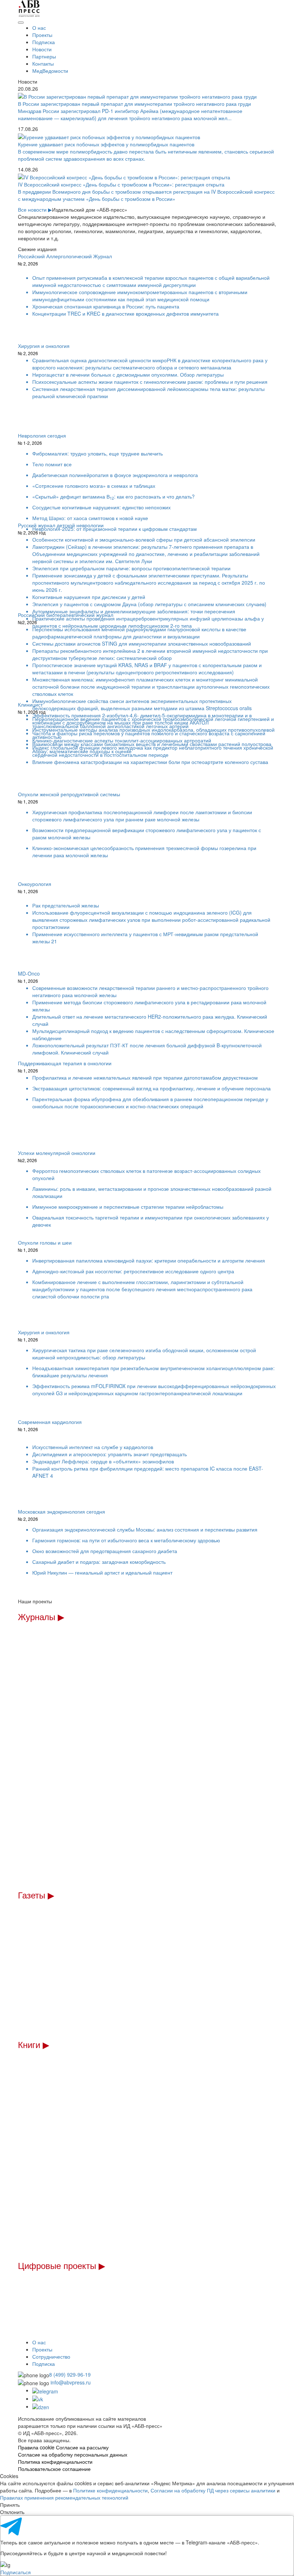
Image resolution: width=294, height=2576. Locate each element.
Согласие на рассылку (82, 2447)
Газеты (36, 1895)
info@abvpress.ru (71, 2382)
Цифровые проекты (61, 2265)
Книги (34, 2044)
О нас (39, 28)
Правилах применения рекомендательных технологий (64, 2497)
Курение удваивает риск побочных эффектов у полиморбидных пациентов (106, 144)
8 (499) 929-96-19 (70, 2374)
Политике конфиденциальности (110, 2490)
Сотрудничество (51, 2356)
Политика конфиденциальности (55, 2462)
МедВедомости (50, 71)
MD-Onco (29, 977)
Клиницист (32, 708)
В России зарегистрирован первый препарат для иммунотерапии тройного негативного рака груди (134, 104)
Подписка (44, 42)
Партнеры (44, 56)
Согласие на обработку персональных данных (73, 2454)
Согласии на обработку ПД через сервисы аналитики (213, 2490)
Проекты (42, 35)
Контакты (43, 63)
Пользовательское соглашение (54, 2469)
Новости (42, 49)
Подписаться (16, 2572)
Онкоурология (35, 887)
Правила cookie (36, 2447)
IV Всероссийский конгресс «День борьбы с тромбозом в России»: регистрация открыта (121, 184)
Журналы (41, 1616)
